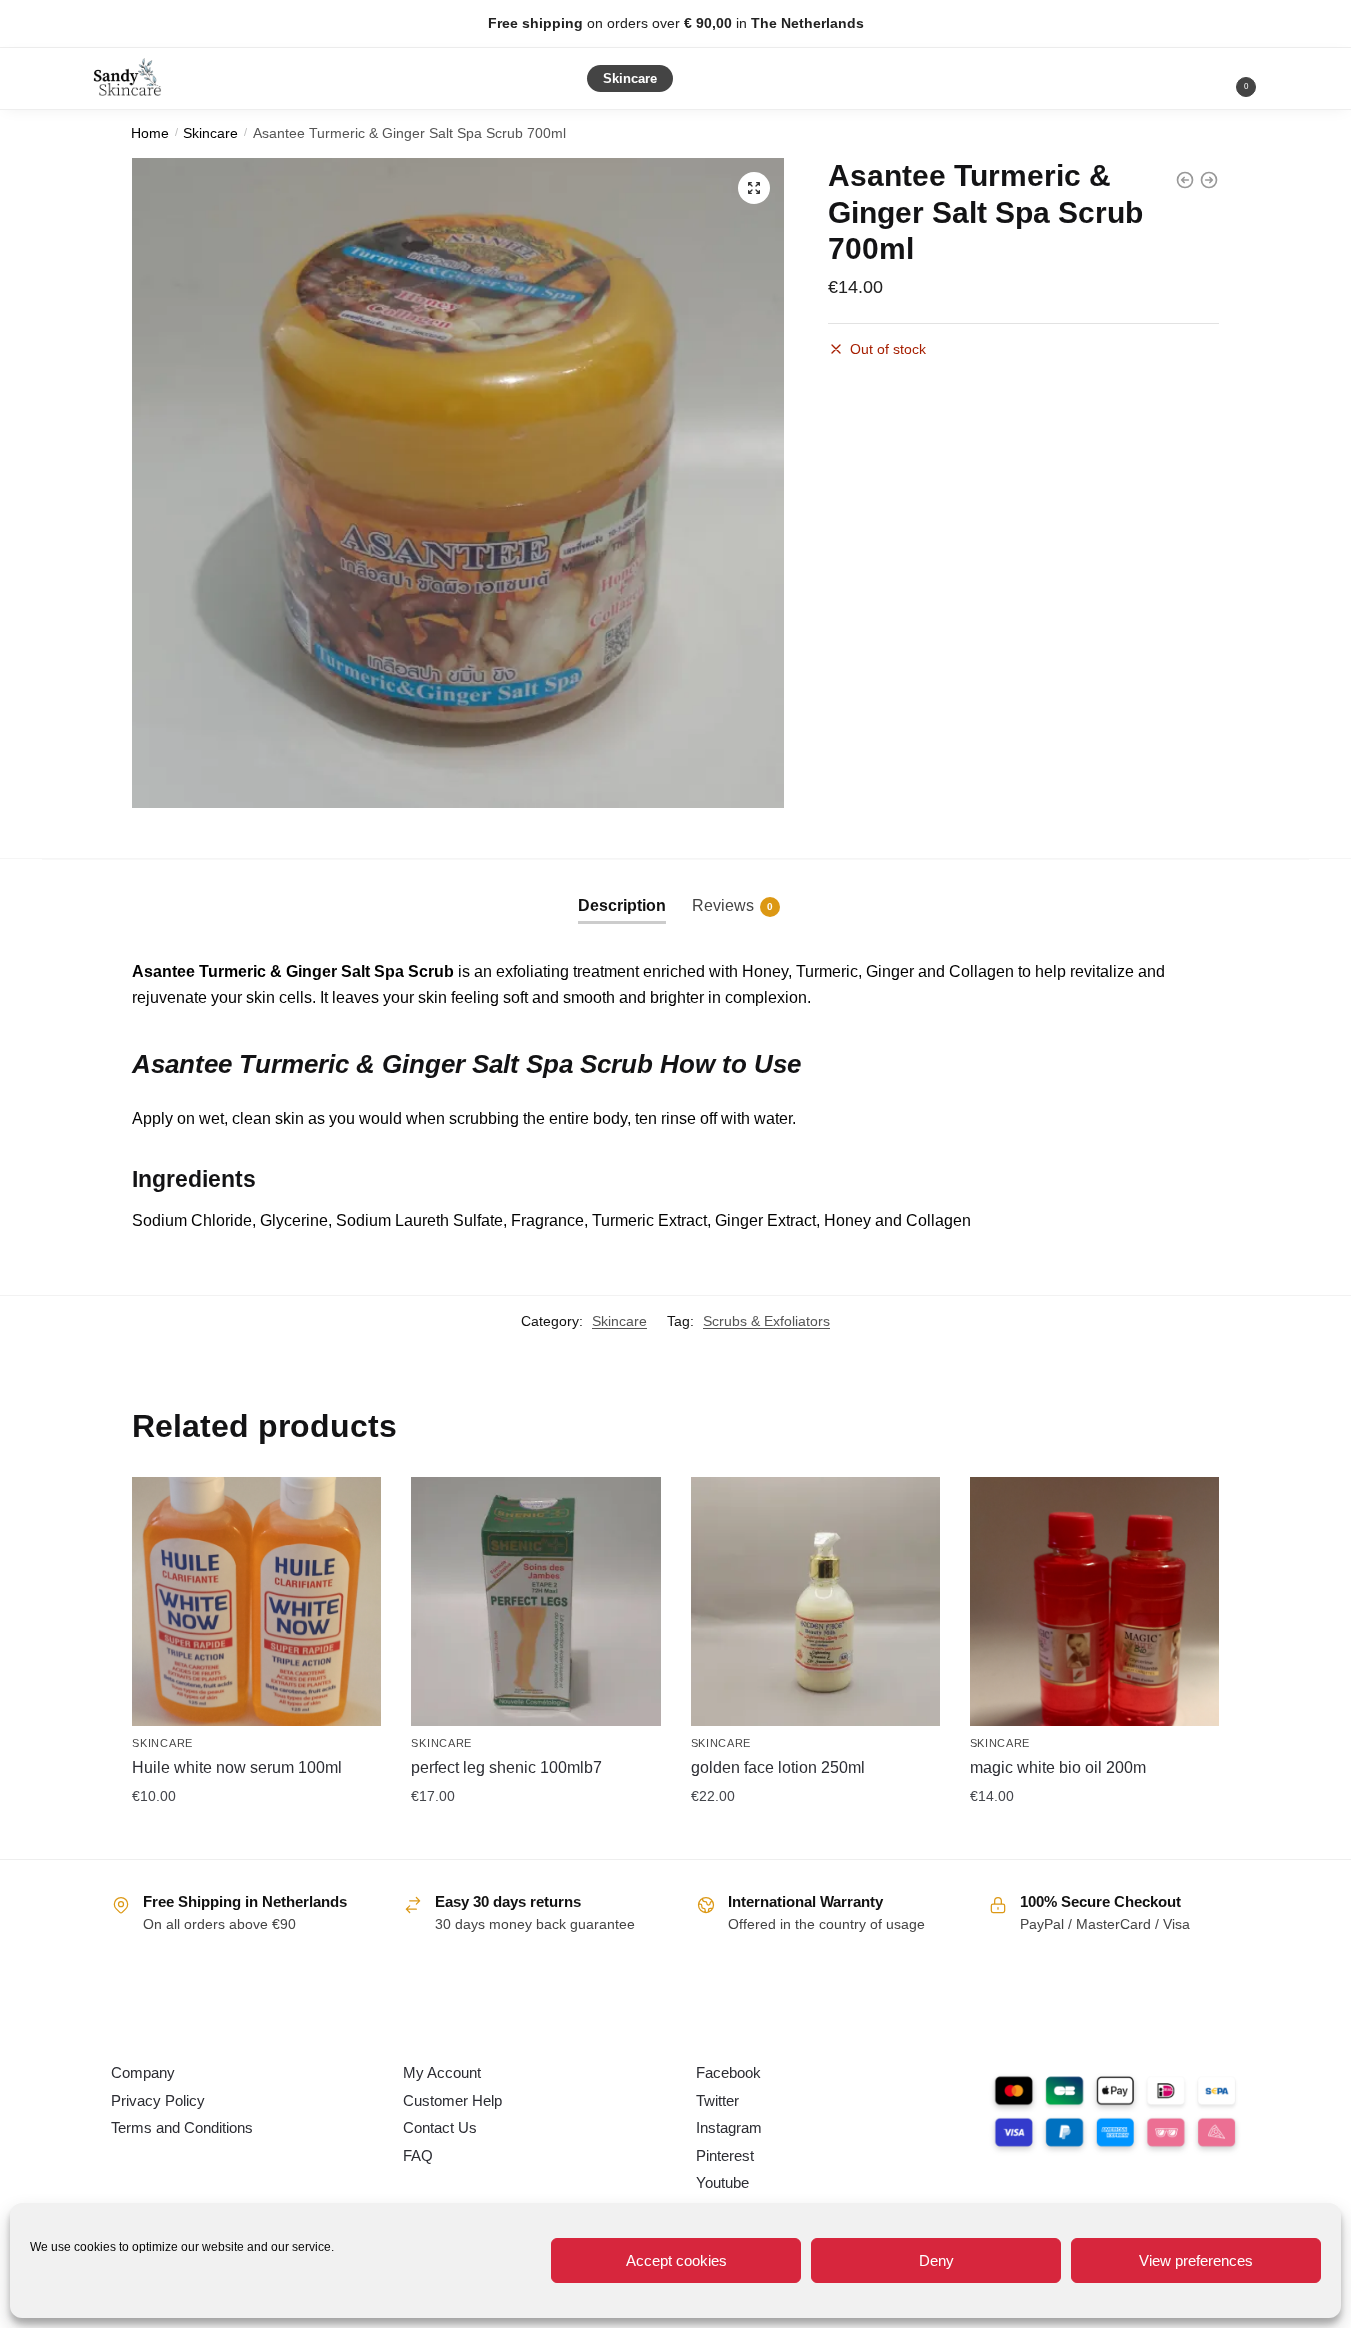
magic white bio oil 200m (1058, 1767)
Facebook (728, 2072)
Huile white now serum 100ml (237, 1767)
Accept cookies (676, 2260)
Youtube (722, 2182)
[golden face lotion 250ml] (815, 1601)
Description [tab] (622, 905)
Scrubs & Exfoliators (766, 1321)
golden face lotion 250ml (778, 1767)
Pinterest (725, 2155)
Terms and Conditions (182, 2127)
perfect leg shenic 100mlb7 (506, 1767)
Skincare (210, 133)
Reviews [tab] (732, 905)
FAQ (418, 2155)
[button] (754, 188)
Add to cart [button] (257, 1839)
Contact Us (440, 2127)
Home (150, 133)
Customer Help (452, 2100)
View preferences (1196, 2260)
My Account (442, 2072)
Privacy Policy (158, 2100)
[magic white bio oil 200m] (1094, 1601)
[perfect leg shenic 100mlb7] (535, 1601)
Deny (936, 2260)
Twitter (717, 2100)
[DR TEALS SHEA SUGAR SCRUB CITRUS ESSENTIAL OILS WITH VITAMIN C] (1209, 180)
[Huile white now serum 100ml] (256, 1601)
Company (143, 2072)
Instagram (729, 2127)
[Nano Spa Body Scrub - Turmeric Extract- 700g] (1185, 180)
